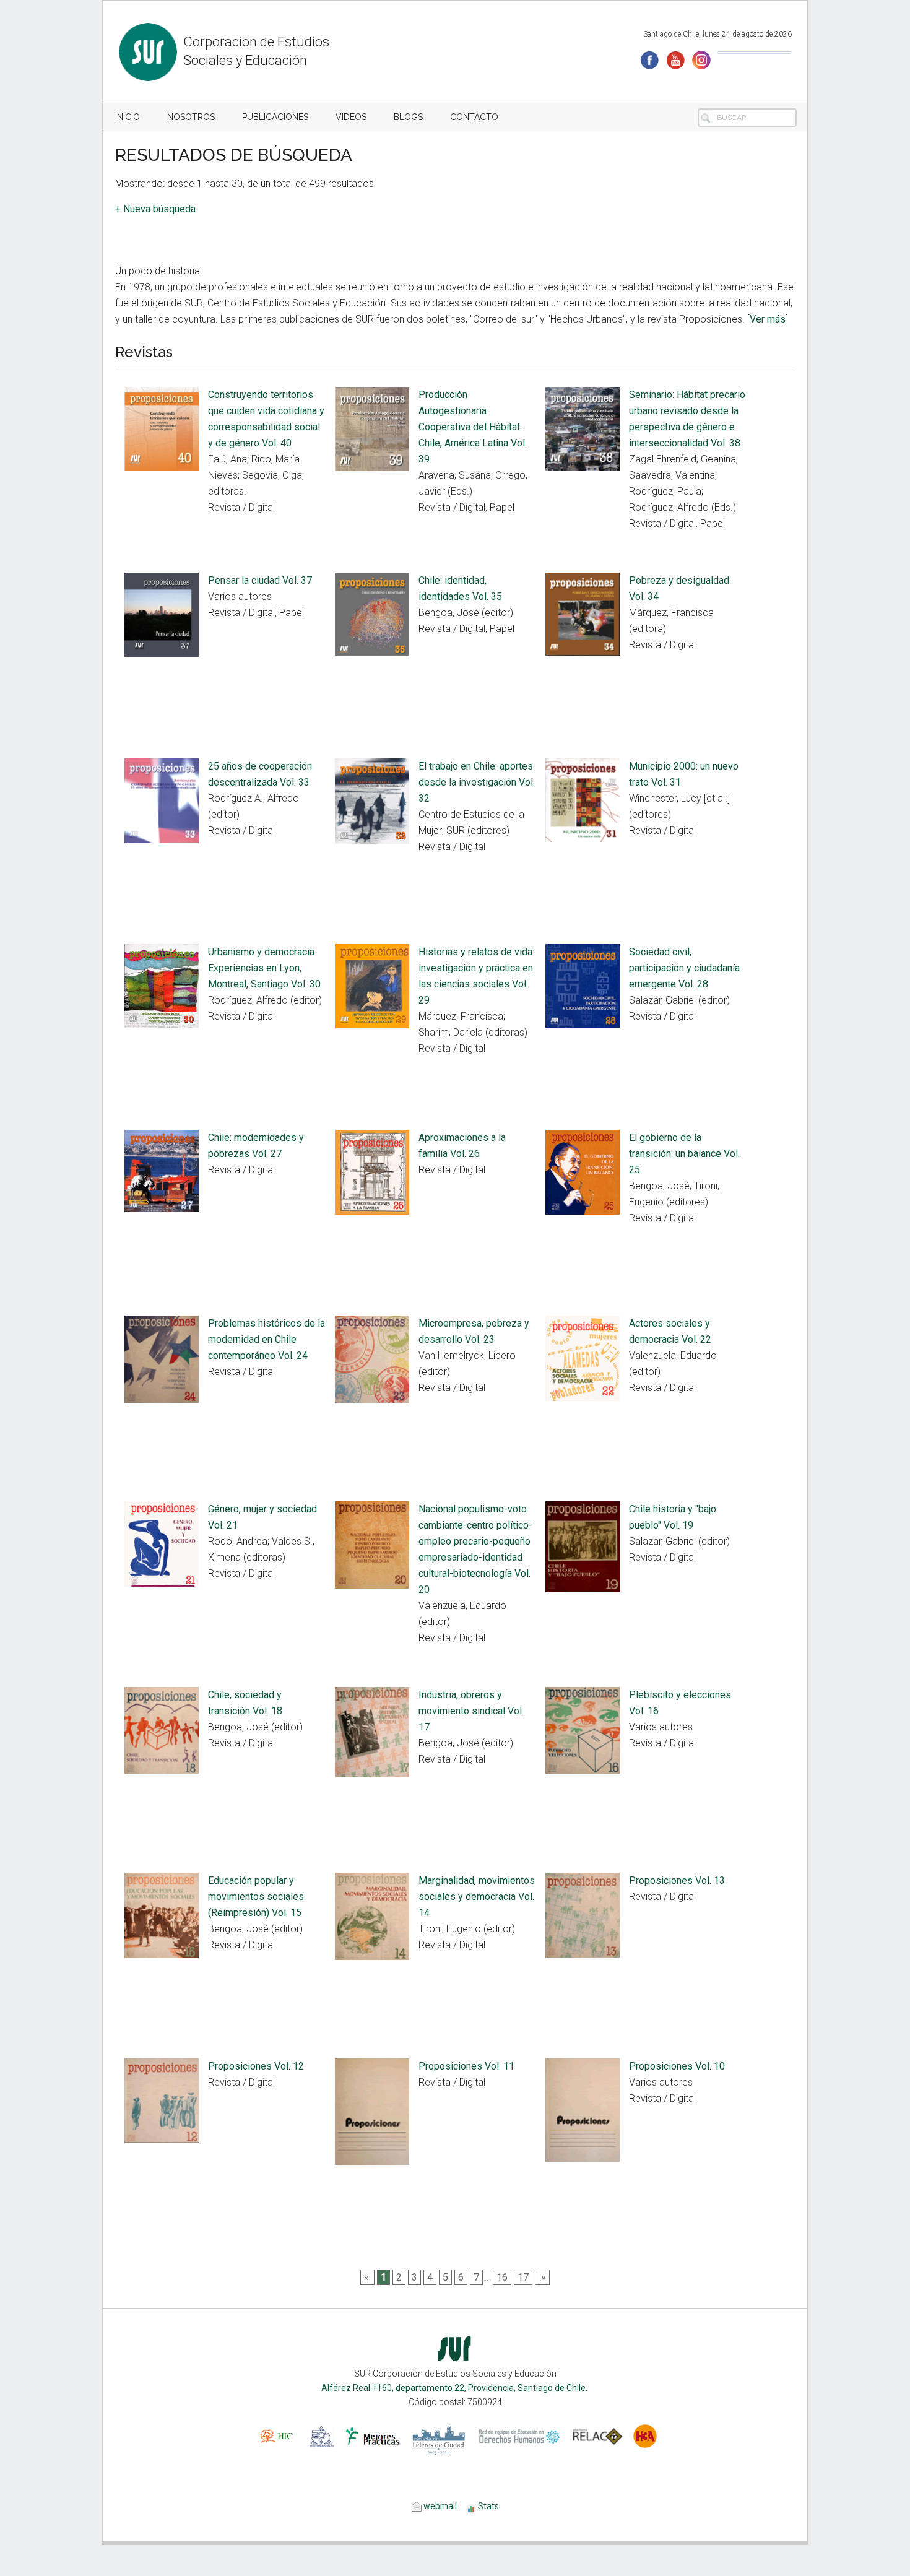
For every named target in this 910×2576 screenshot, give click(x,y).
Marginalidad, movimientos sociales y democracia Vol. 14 (477, 1897)
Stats (488, 2506)
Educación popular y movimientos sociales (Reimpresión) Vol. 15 (256, 1897)
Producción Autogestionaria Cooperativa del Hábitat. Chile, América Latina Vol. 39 (473, 427)
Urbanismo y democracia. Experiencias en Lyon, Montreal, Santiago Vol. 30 (264, 968)
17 (523, 2277)
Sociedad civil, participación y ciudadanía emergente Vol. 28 (684, 968)
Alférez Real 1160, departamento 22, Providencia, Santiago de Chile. (455, 2388)
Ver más (768, 319)
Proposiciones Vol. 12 (256, 2066)
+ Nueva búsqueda (155, 209)
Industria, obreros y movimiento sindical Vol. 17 (471, 1711)
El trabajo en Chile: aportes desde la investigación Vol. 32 (477, 782)
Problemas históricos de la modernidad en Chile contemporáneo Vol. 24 (266, 1339)
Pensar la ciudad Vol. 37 (260, 580)
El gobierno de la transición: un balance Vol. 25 (684, 1154)
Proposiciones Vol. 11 (466, 2066)
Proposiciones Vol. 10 (677, 2066)
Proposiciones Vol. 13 (677, 1880)
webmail (439, 2506)
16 (502, 2277)
